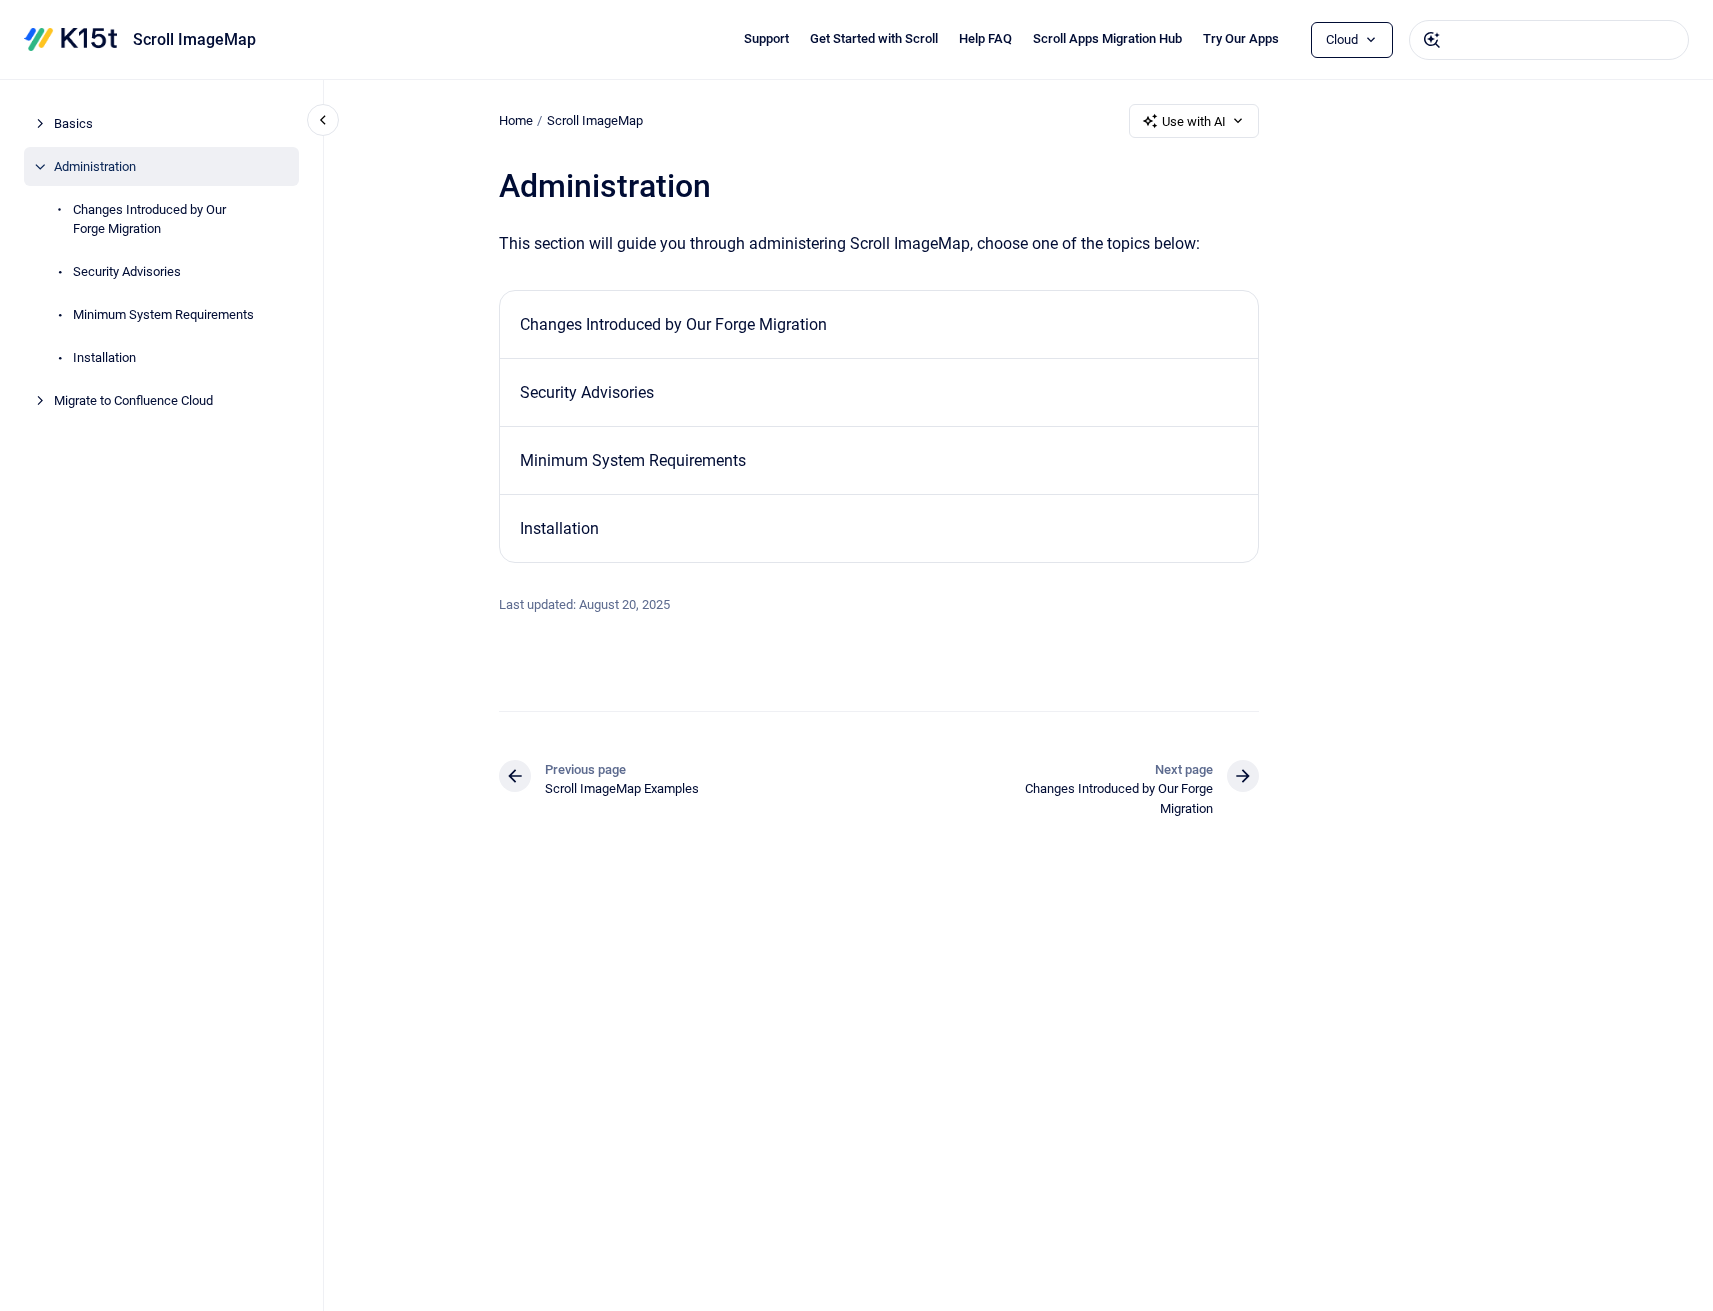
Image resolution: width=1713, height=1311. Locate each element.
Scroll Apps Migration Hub (1107, 38)
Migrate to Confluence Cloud (133, 400)
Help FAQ (985, 38)
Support (766, 38)
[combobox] (1549, 40)
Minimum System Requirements (163, 314)
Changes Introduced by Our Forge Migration (149, 219)
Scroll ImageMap (194, 39)
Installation (104, 357)
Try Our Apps (1241, 38)
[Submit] (1432, 40)
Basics (73, 123)
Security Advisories (127, 271)
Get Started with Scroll (874, 38)
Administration (95, 166)
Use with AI (1194, 121)
